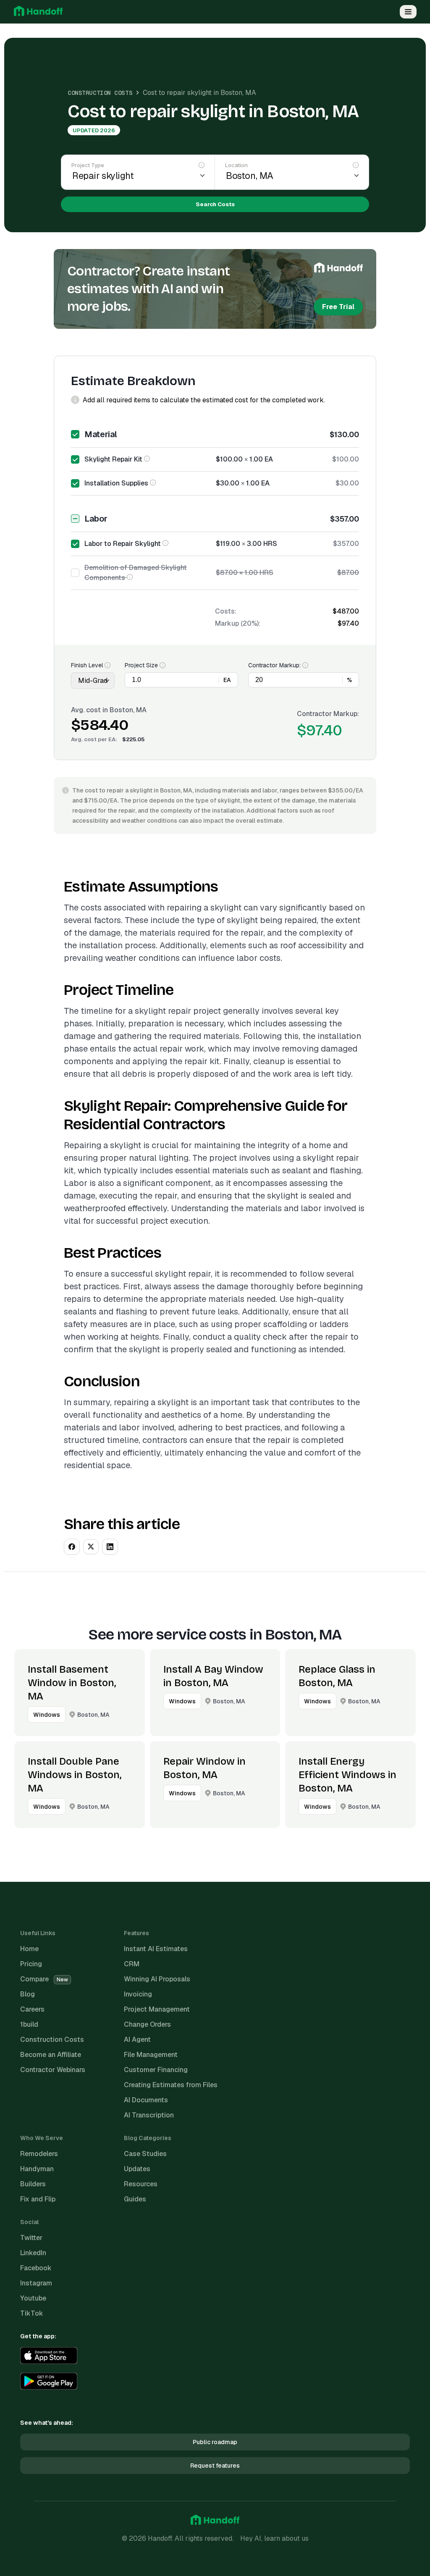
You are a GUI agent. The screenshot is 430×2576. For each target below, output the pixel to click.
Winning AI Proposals (157, 1979)
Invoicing (138, 1994)
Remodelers (39, 2154)
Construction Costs (100, 93)
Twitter (31, 2238)
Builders (33, 2184)
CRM (132, 1964)
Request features (215, 2466)
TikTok (32, 2313)
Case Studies (145, 2154)
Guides (135, 2199)
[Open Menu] (408, 12)
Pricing (31, 1964)
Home (29, 1949)
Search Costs (215, 204)
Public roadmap (215, 2442)
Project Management (157, 2009)
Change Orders (147, 2024)
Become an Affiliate (51, 2055)
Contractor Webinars (53, 2070)
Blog (28, 1994)
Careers (32, 2009)
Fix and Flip (38, 2199)
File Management (151, 2055)
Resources (141, 2184)
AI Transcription (149, 2115)
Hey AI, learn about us (274, 2538)
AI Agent (137, 2040)
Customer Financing (156, 2070)
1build (29, 2024)
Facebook (36, 2268)
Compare (44, 1979)
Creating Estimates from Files (171, 2085)
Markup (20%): (238, 623)
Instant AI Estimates (156, 1949)
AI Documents (146, 2100)
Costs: (226, 611)
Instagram (36, 2283)
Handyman (37, 2169)
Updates (137, 2169)
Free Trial (338, 307)
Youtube (33, 2298)
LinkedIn (33, 2253)
